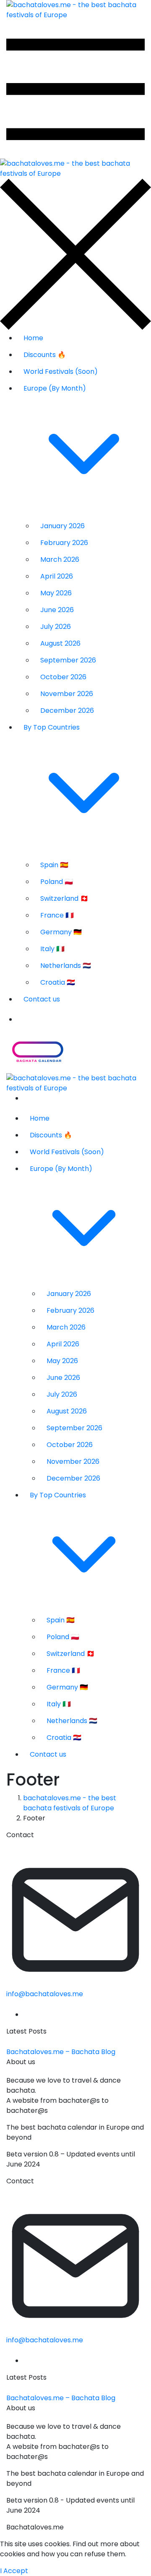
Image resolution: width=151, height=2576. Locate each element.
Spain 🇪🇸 (54, 865)
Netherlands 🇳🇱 (66, 966)
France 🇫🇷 (57, 915)
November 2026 (67, 694)
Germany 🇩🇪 (61, 932)
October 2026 (63, 677)
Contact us (42, 999)
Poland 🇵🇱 (57, 882)
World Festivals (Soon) (61, 372)
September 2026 (68, 660)
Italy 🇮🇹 (52, 949)
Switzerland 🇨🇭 (64, 898)
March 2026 (60, 559)
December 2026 (67, 710)
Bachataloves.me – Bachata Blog (61, 2052)
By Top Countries (52, 727)
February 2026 (64, 543)
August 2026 (60, 643)
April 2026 (57, 576)
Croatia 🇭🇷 (58, 982)
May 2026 (56, 593)
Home (33, 338)
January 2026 (62, 526)
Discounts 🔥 (45, 355)
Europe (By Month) (55, 388)
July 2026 (56, 627)
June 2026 (57, 610)
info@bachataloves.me (45, 1994)
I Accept (14, 2571)
